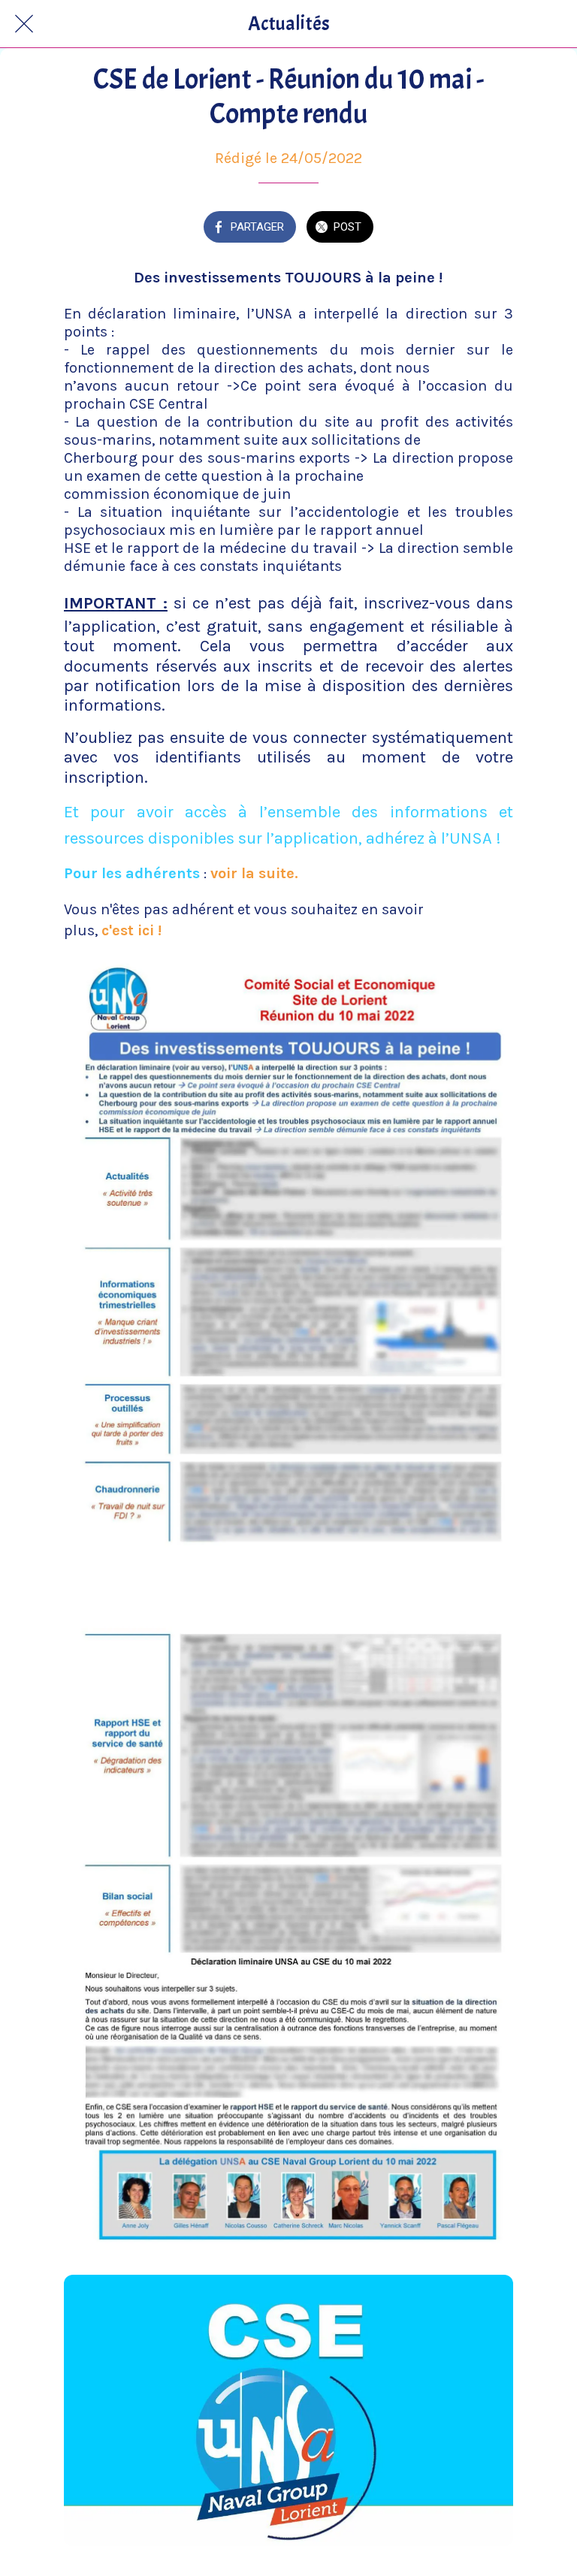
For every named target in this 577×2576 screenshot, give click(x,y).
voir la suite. (254, 873)
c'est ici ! (131, 930)
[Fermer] (24, 24)
